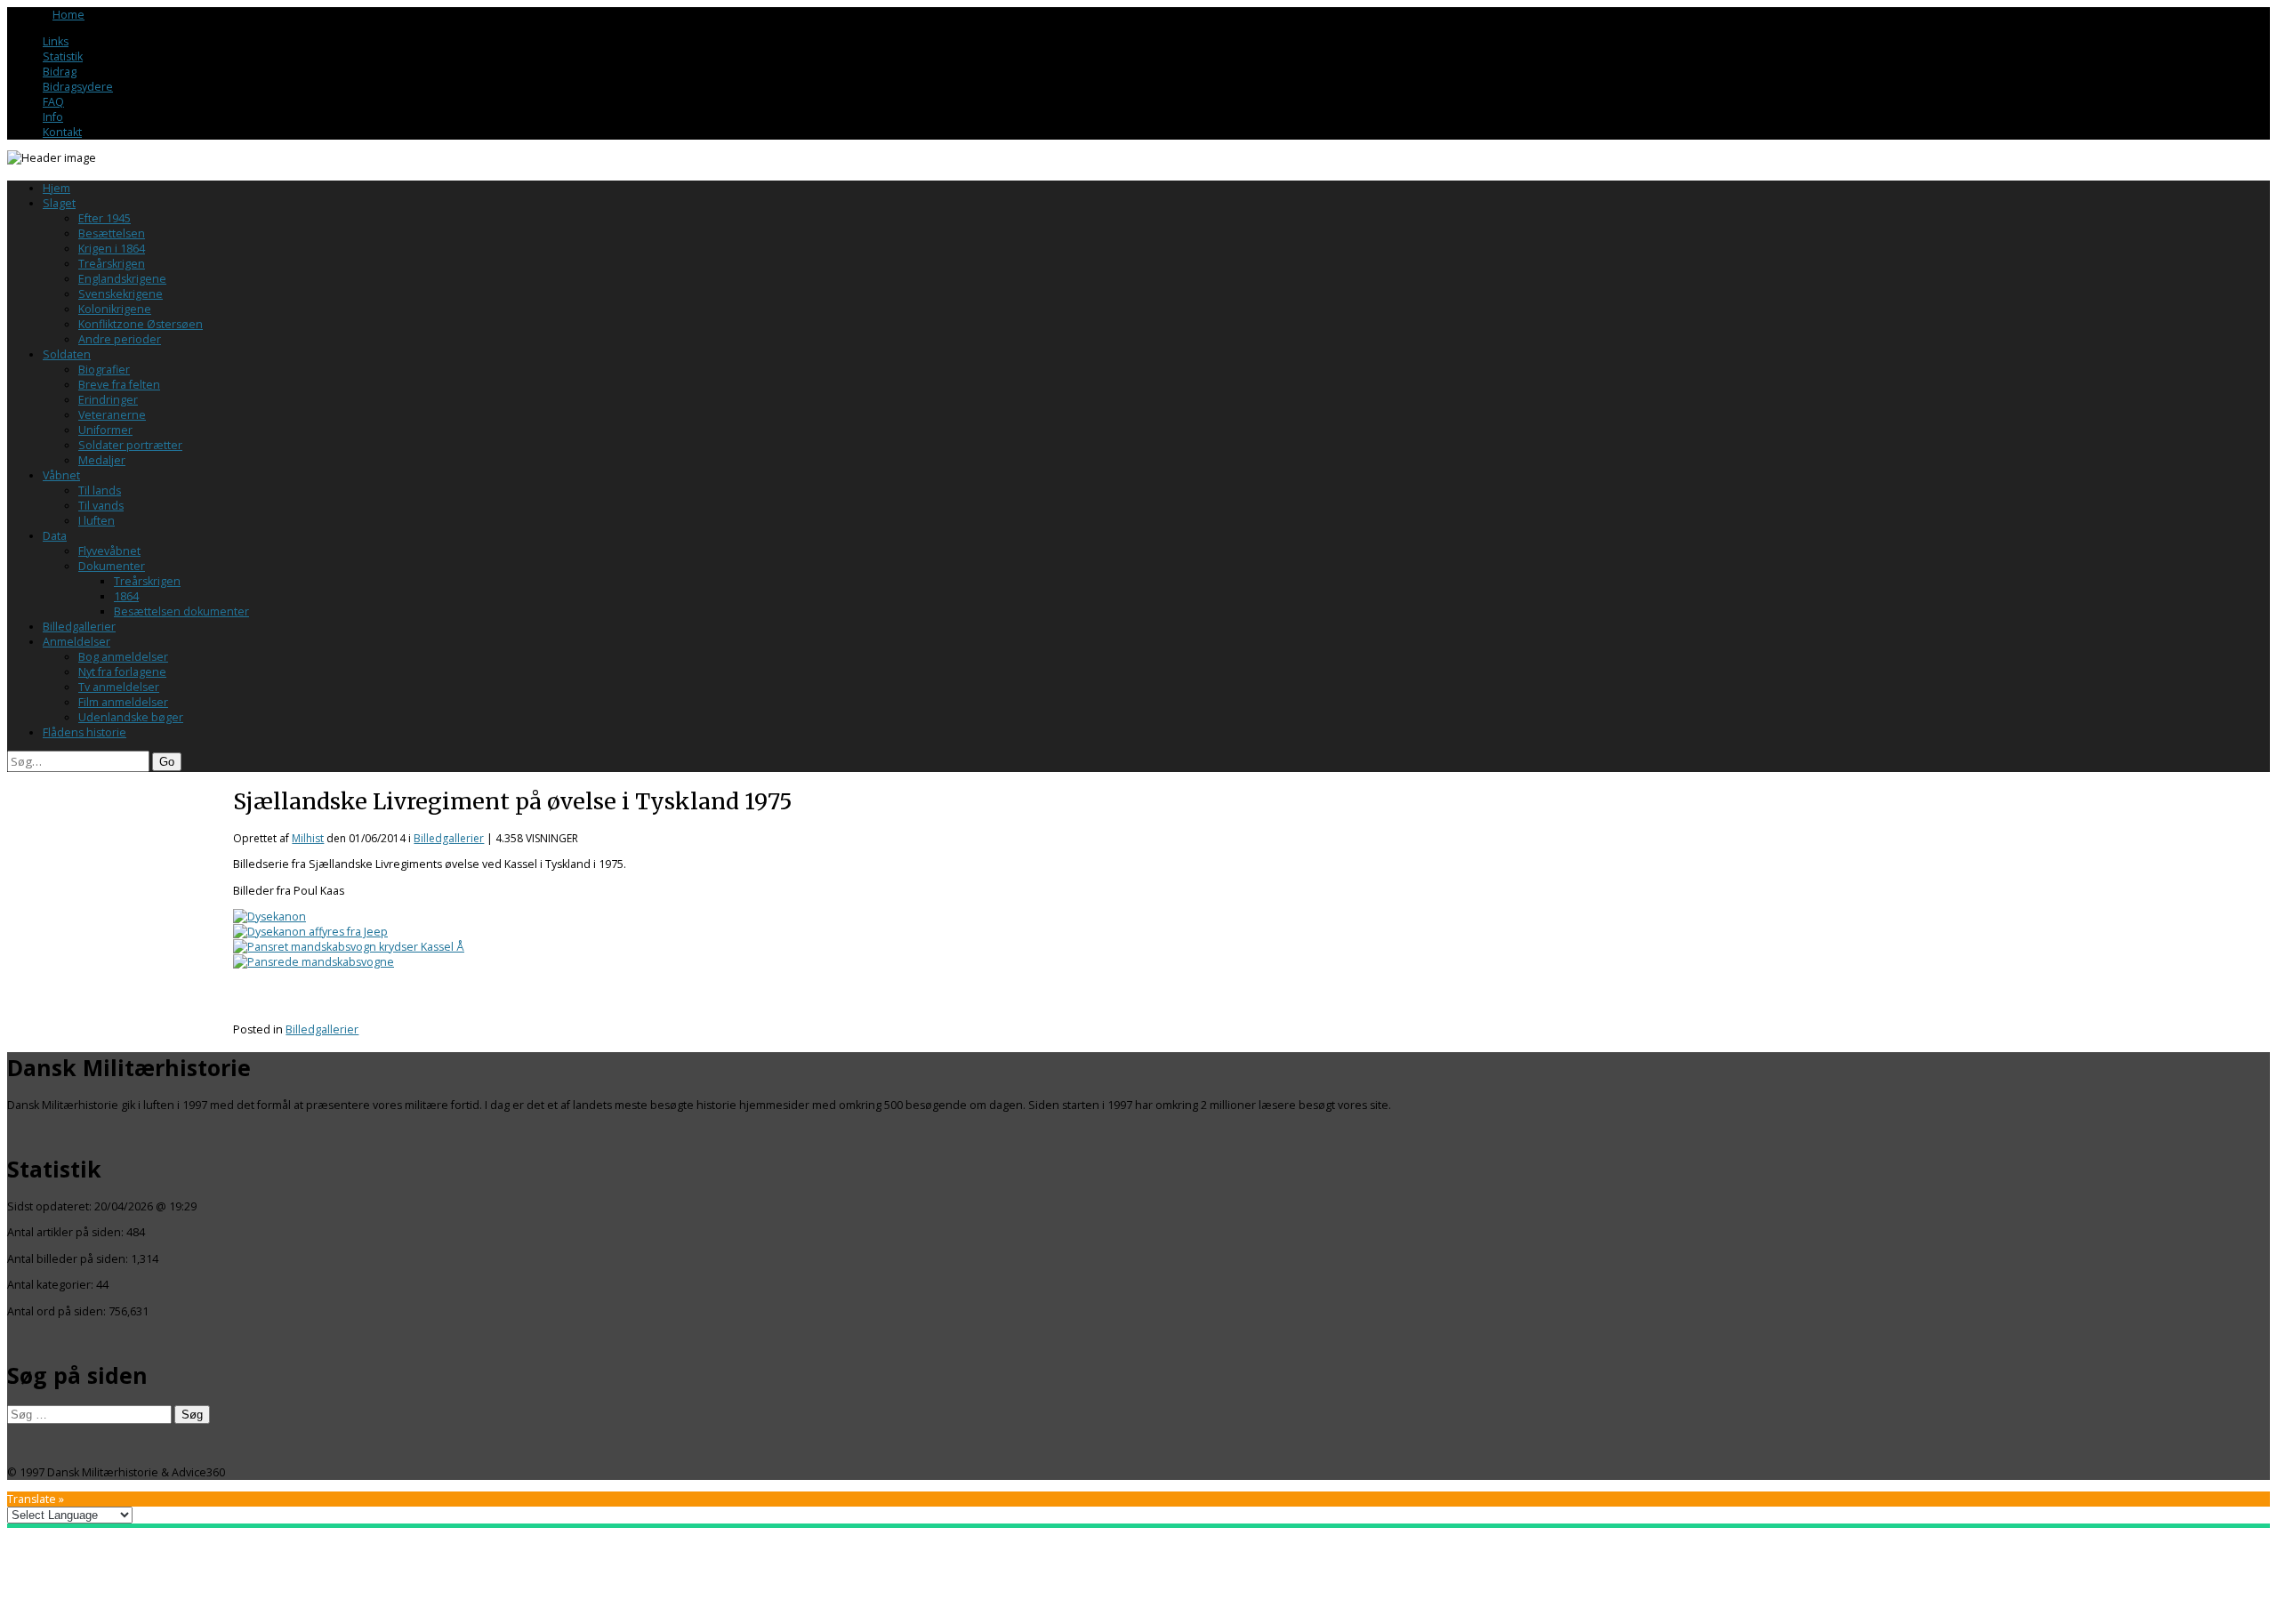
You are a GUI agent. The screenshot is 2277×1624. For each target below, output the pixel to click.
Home (68, 15)
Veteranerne (112, 415)
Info (53, 117)
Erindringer (108, 400)
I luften (97, 521)
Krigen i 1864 (112, 249)
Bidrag (60, 72)
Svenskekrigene (121, 294)
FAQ (53, 102)
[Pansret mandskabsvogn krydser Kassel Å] (349, 947)
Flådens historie (84, 732)
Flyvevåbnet (109, 551)
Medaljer (102, 460)
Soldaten (67, 354)
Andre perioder (120, 339)
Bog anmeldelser (123, 657)
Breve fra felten (119, 385)
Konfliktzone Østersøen (141, 324)
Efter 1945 (105, 218)
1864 (126, 596)
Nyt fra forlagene (122, 672)
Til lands (100, 490)
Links (56, 41)
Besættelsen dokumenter (181, 611)
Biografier (104, 370)
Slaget (59, 203)
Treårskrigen (112, 264)
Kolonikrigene (115, 309)
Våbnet (61, 475)
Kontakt (62, 132)
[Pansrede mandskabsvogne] (314, 962)
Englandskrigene (122, 279)
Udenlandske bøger (131, 717)
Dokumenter (112, 566)
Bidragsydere (78, 87)
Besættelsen (112, 233)
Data (55, 536)
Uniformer (105, 430)
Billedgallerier (79, 627)
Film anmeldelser (123, 702)
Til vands (101, 506)
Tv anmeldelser (119, 687)
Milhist (308, 838)
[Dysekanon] (270, 917)
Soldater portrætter (130, 445)
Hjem (56, 188)
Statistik (63, 56)
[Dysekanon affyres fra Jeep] (310, 932)
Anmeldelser (76, 642)
